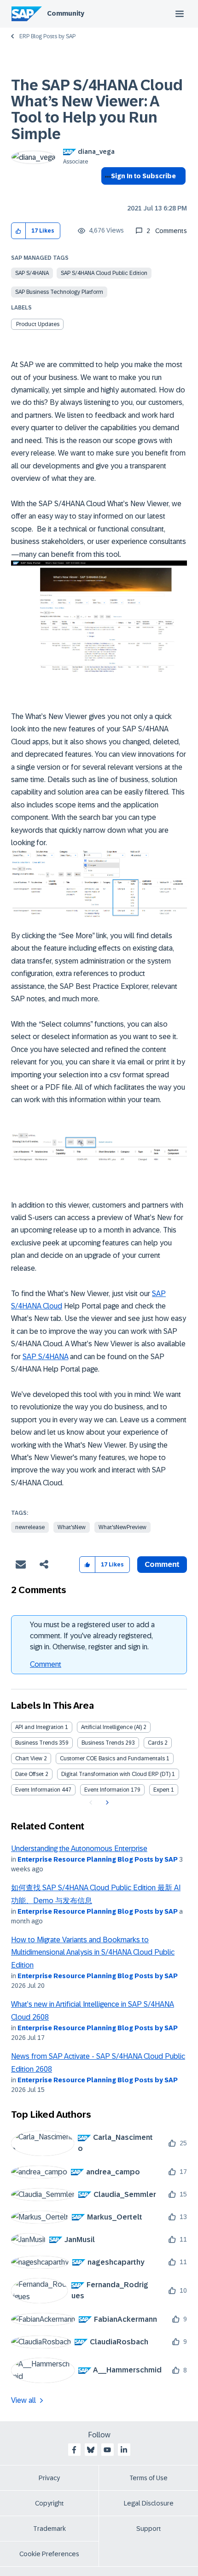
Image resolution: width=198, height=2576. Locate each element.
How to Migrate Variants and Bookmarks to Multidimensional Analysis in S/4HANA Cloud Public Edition (93, 1952)
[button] (19, 231)
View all (23, 2400)
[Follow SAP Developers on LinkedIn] (124, 2450)
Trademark (49, 2529)
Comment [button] (162, 1564)
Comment (46, 1664)
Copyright (49, 2503)
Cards (155, 1743)
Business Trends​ (103, 1743)
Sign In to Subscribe (143, 176)
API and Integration (39, 1727)
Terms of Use (148, 2478)
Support (149, 2529)
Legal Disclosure (149, 2503)
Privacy (49, 2478)
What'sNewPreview (122, 1527)
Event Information (38, 1790)
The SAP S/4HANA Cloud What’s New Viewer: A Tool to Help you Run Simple (97, 110)
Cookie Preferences (49, 2554)
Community (66, 13)
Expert (161, 1790)
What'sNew (72, 1527)
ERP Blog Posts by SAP (47, 36)
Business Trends (36, 1743)
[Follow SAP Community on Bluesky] (91, 2450)
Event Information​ (107, 1790)
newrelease (30, 1527)
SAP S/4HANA (32, 273)
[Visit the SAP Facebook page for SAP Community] (74, 2450)
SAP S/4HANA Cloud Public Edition (104, 273)
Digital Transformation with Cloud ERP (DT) (116, 1774)
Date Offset (29, 1774)
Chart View (29, 1758)
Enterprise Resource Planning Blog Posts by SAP (98, 1859)
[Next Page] (106, 1803)
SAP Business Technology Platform (59, 292)
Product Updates (38, 324)
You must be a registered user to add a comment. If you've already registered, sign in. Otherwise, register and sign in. (92, 1636)
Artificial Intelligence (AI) (111, 1727)
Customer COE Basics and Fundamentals (112, 1758)
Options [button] (106, 193)
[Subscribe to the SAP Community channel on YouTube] (107, 2450)
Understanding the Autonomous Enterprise (79, 1849)
